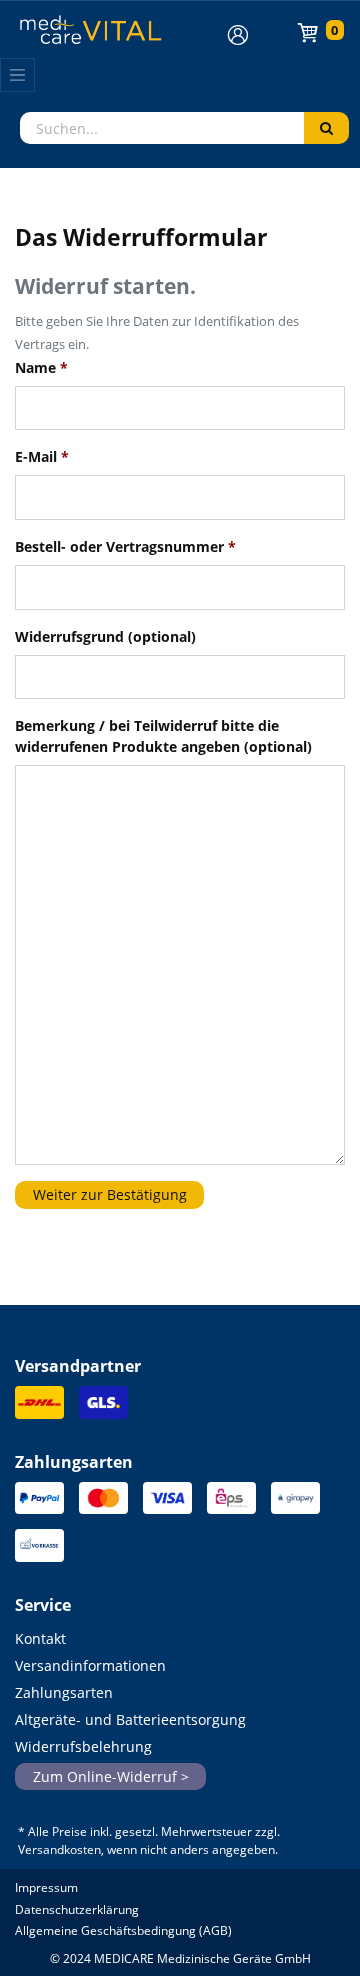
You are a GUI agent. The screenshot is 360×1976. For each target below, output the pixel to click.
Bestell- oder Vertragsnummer (125, 546)
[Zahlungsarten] (39, 1503)
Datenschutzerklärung (77, 1909)
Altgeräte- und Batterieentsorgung (130, 1719)
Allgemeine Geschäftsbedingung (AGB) (123, 1930)
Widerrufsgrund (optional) (105, 636)
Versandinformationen (90, 1665)
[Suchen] (326, 128)
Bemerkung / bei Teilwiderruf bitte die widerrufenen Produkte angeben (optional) (163, 736)
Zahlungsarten (64, 1692)
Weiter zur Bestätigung (110, 1194)
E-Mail (42, 456)
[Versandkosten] (39, 1408)
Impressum (46, 1887)
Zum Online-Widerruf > (111, 1776)
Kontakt (40, 1638)
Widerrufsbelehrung (83, 1746)
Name (41, 367)
